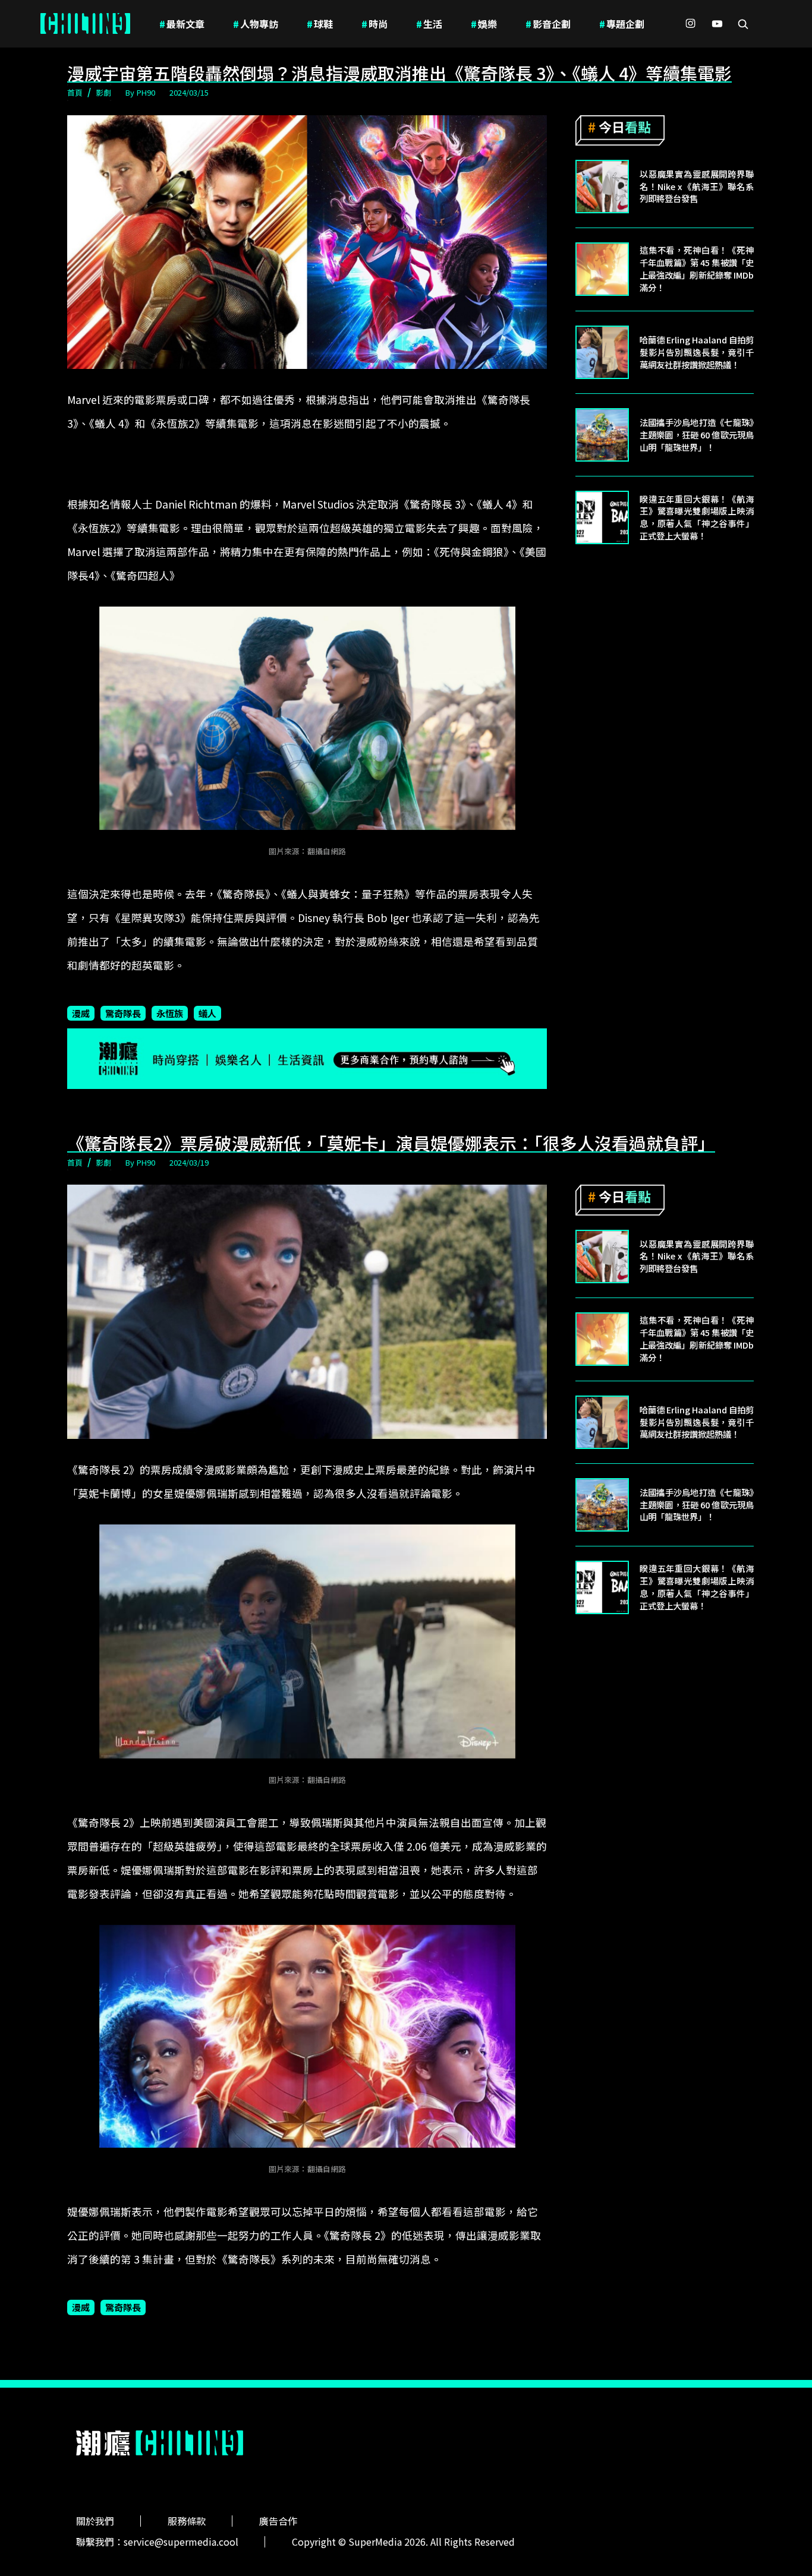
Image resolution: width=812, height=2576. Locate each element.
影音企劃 (548, 24)
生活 (429, 24)
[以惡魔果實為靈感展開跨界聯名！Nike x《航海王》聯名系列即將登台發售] (602, 187)
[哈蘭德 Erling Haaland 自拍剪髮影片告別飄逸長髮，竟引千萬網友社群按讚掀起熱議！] (602, 352)
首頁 (75, 92)
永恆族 (170, 1013)
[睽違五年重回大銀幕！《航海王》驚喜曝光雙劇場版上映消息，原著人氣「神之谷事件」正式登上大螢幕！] (602, 517)
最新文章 (182, 24)
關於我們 (95, 2521)
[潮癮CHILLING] (85, 24)
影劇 (103, 92)
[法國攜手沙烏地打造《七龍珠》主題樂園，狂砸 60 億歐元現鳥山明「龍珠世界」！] (602, 435)
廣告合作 (278, 2521)
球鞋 (320, 24)
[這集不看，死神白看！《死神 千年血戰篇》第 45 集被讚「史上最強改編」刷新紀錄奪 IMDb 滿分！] (602, 269)
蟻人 (207, 1013)
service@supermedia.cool (181, 2542)
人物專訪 (256, 24)
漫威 (81, 1013)
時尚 (374, 24)
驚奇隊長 (123, 1013)
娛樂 (484, 24)
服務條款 (187, 2521)
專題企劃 (622, 24)
